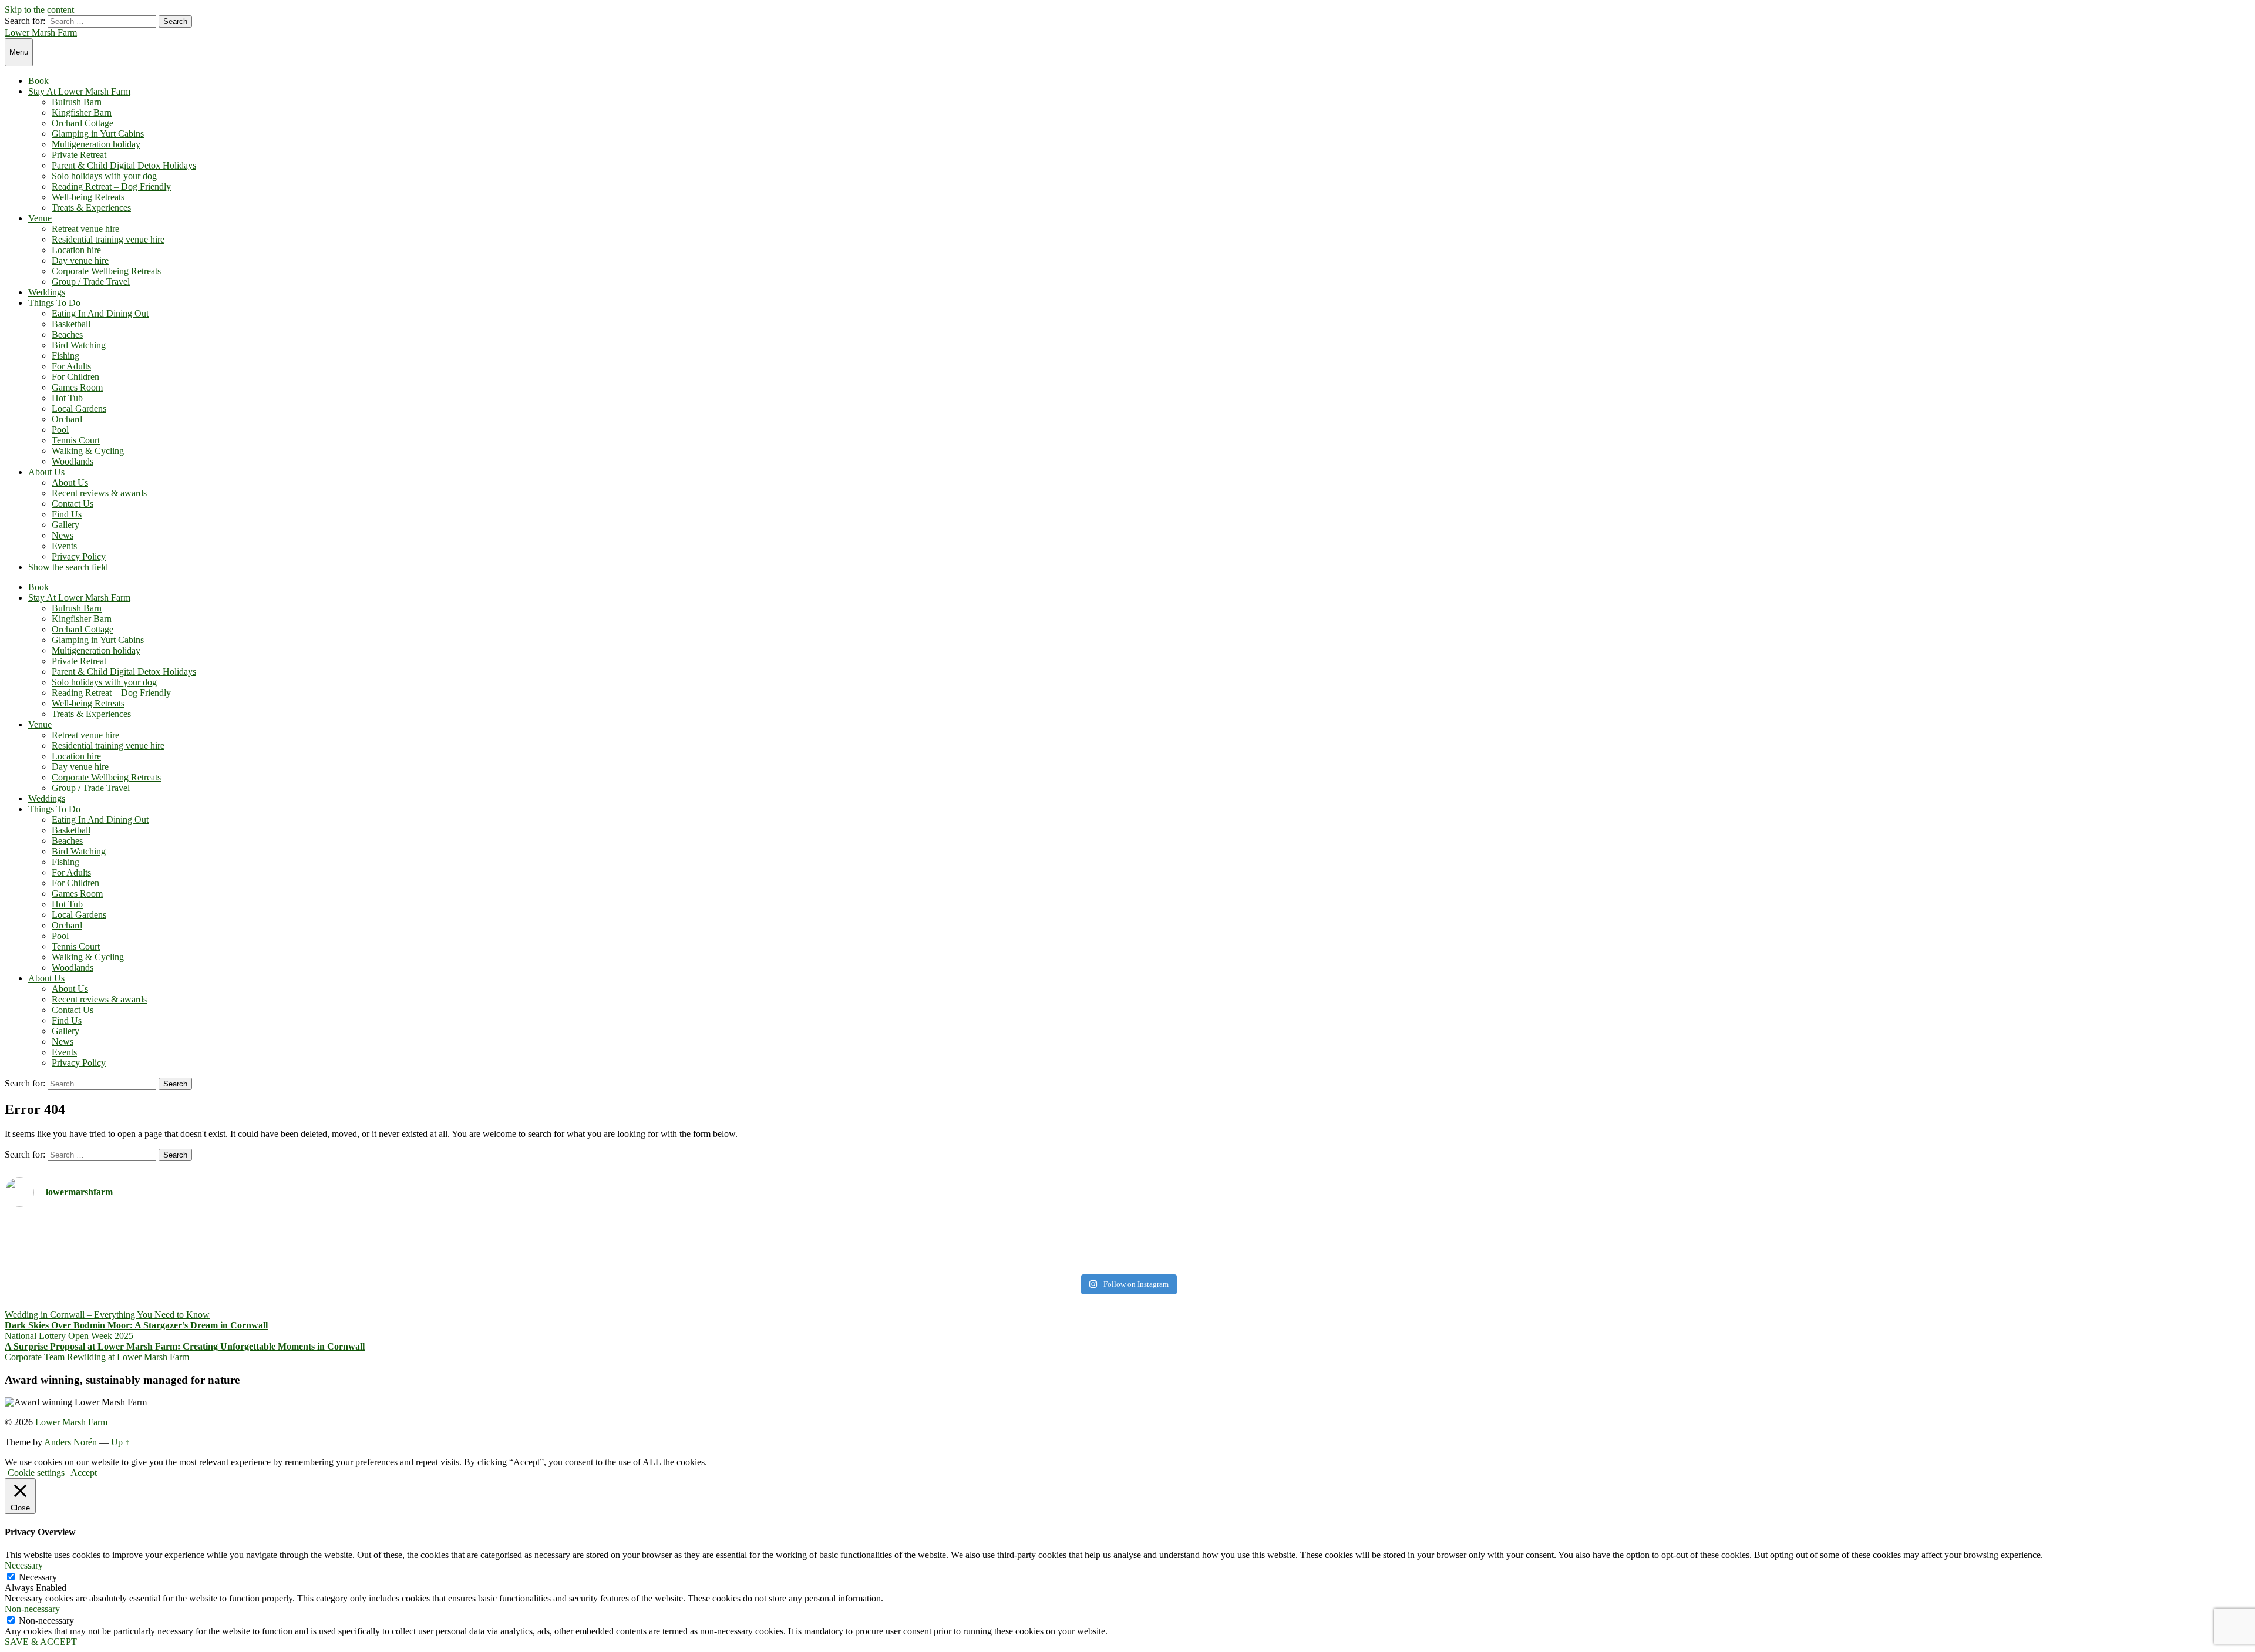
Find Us (67, 514)
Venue (40, 218)
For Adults (71, 366)
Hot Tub (67, 398)
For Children (75, 377)
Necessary (38, 1577)
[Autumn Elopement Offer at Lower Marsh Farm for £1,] (565, 1243)
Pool (60, 430)
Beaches (67, 334)
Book (38, 81)
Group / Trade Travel (91, 282)
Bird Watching (79, 345)
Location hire (76, 250)
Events (64, 546)
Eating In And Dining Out (100, 313)
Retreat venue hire (85, 229)
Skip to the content (39, 10)
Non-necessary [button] (32, 1609)
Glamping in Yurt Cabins (98, 134)
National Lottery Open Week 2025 (69, 1336)
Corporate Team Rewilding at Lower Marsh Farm (97, 1357)
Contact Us (73, 504)
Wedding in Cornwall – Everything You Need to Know (107, 1315)
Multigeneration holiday (96, 144)
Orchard (67, 419)
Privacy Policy (79, 556)
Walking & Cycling (88, 451)
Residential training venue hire (108, 239)
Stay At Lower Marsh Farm (79, 91)
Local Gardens (79, 408)
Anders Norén (70, 1442)
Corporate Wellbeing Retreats (106, 271)
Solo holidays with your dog (104, 176)
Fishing (65, 356)
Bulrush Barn (77, 102)
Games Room (77, 387)
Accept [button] (84, 1473)
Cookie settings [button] (36, 1473)
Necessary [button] (24, 1565)
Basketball (71, 324)
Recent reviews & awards (99, 493)
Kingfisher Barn (82, 112)
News (63, 535)
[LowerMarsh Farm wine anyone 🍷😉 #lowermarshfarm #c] (1690, 1227)
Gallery (65, 525)
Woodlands (73, 461)
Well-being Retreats (88, 197)
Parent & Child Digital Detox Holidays (124, 165)
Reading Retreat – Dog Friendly (111, 186)
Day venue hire (80, 260)
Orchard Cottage (83, 123)
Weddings (47, 292)
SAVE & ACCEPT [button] (41, 1642)
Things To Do (54, 303)
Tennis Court (76, 440)
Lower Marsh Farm (41, 33)
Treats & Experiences (91, 208)
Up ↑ (120, 1442)
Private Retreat (79, 155)
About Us (46, 472)
